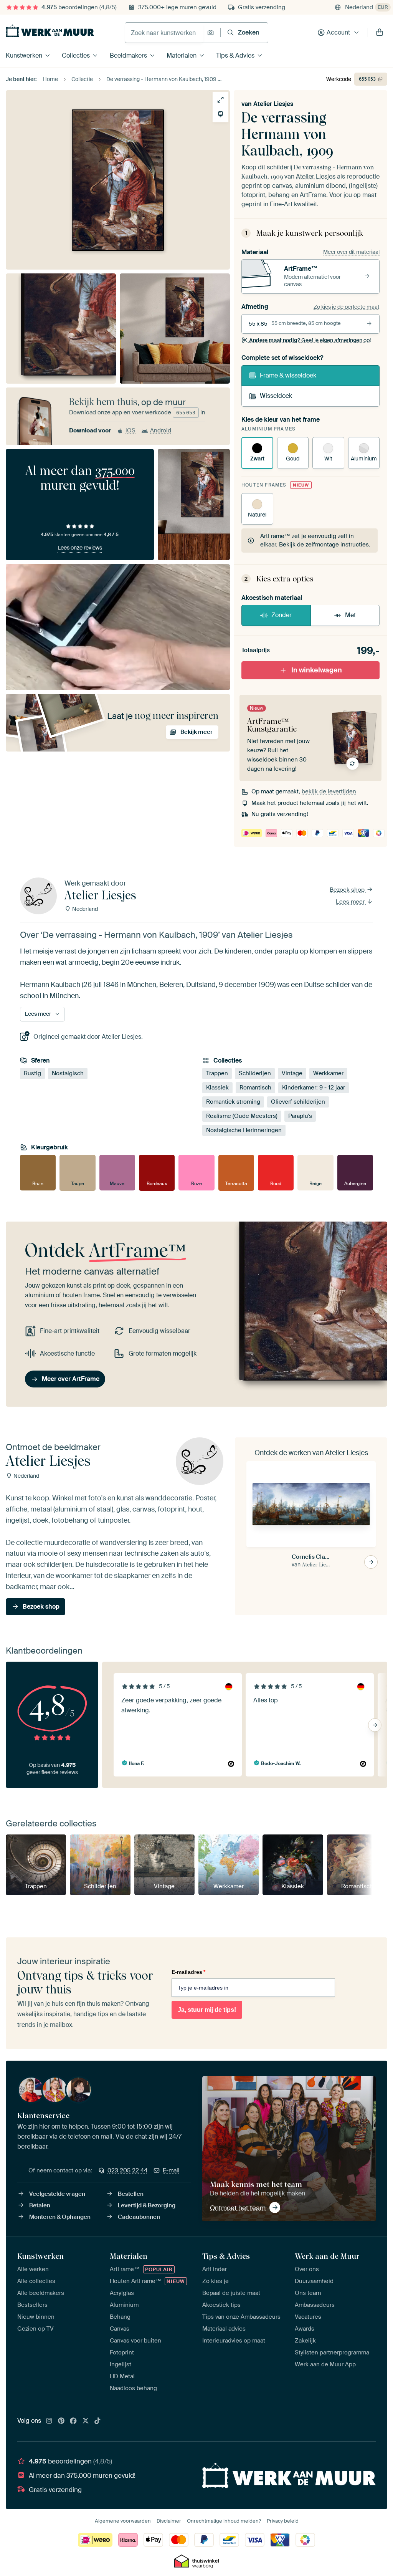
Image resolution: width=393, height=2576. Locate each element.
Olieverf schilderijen (298, 1102)
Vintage (292, 1073)
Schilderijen (255, 1073)
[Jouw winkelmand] (380, 33)
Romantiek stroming (233, 1102)
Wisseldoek (276, 396)
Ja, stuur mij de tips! (207, 2010)
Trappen (217, 1073)
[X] (86, 2421)
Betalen (40, 2205)
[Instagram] (49, 2421)
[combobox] (164, 33)
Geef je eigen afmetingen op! (310, 340)
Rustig (32, 1073)
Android (161, 430)
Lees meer (351, 902)
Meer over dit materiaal (351, 252)
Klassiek (217, 1088)
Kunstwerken (24, 55)
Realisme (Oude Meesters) (242, 1116)
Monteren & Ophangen (60, 2217)
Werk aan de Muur (327, 2256)
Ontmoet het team (238, 2208)
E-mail (171, 2170)
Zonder (282, 615)
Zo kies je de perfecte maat (347, 307)
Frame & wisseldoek (288, 375)
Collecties (76, 55)
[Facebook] (73, 2421)
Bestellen (131, 2194)
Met (350, 615)
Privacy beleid (283, 2521)
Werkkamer (328, 1073)
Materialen (182, 55)
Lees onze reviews (80, 548)
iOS (130, 430)
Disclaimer (169, 2521)
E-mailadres (188, 1972)
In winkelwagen (317, 670)
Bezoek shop (348, 890)
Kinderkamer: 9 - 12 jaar (314, 1088)
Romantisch (255, 1088)
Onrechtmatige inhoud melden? (224, 2521)
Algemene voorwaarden (123, 2521)
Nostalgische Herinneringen (244, 1130)
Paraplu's (300, 1116)
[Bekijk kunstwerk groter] (220, 100)
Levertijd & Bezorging (147, 2205)
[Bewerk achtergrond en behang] (220, 114)
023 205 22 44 (127, 2170)
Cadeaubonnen (139, 2217)
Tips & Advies (235, 55)
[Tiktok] (97, 2421)
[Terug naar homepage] (50, 31)
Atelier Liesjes (273, 104)
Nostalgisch (68, 1073)
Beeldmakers (128, 55)
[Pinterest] (61, 2421)
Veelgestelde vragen (57, 2194)
